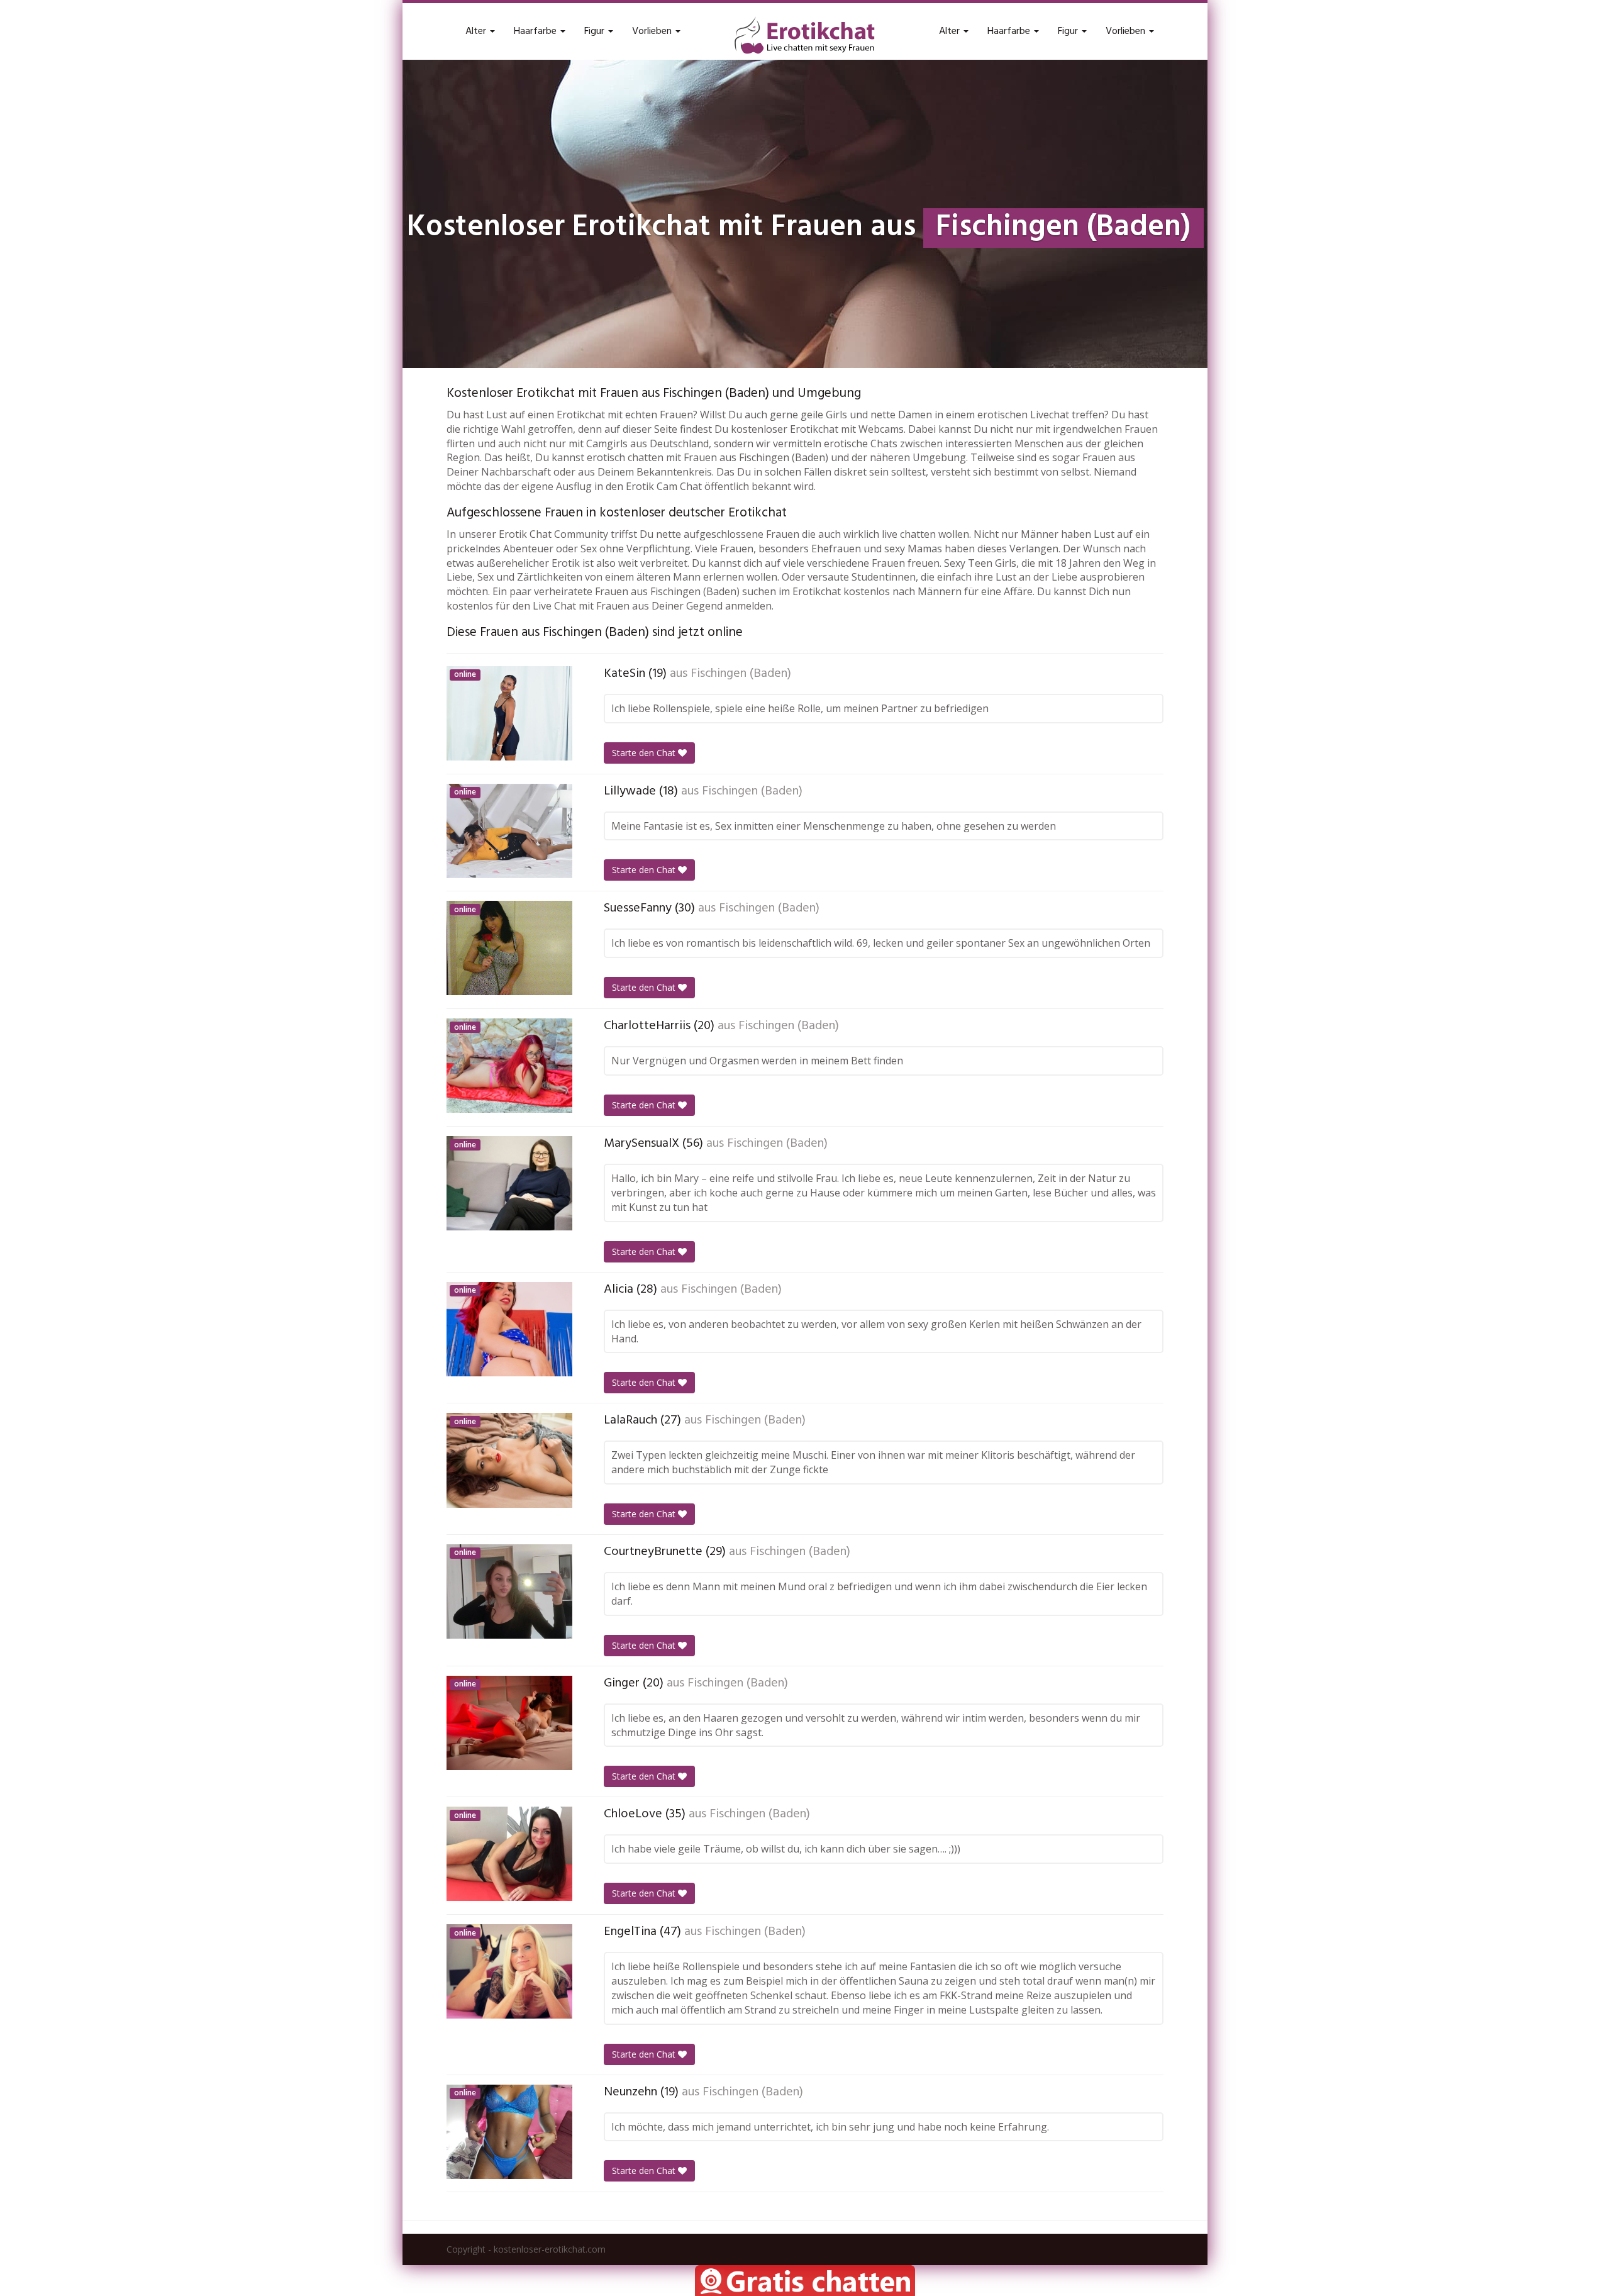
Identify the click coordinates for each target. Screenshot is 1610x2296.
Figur (596, 31)
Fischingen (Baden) (741, 674)
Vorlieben (653, 31)
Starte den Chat (645, 753)
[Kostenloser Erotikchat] (805, 35)
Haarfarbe (536, 31)
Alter (477, 31)
